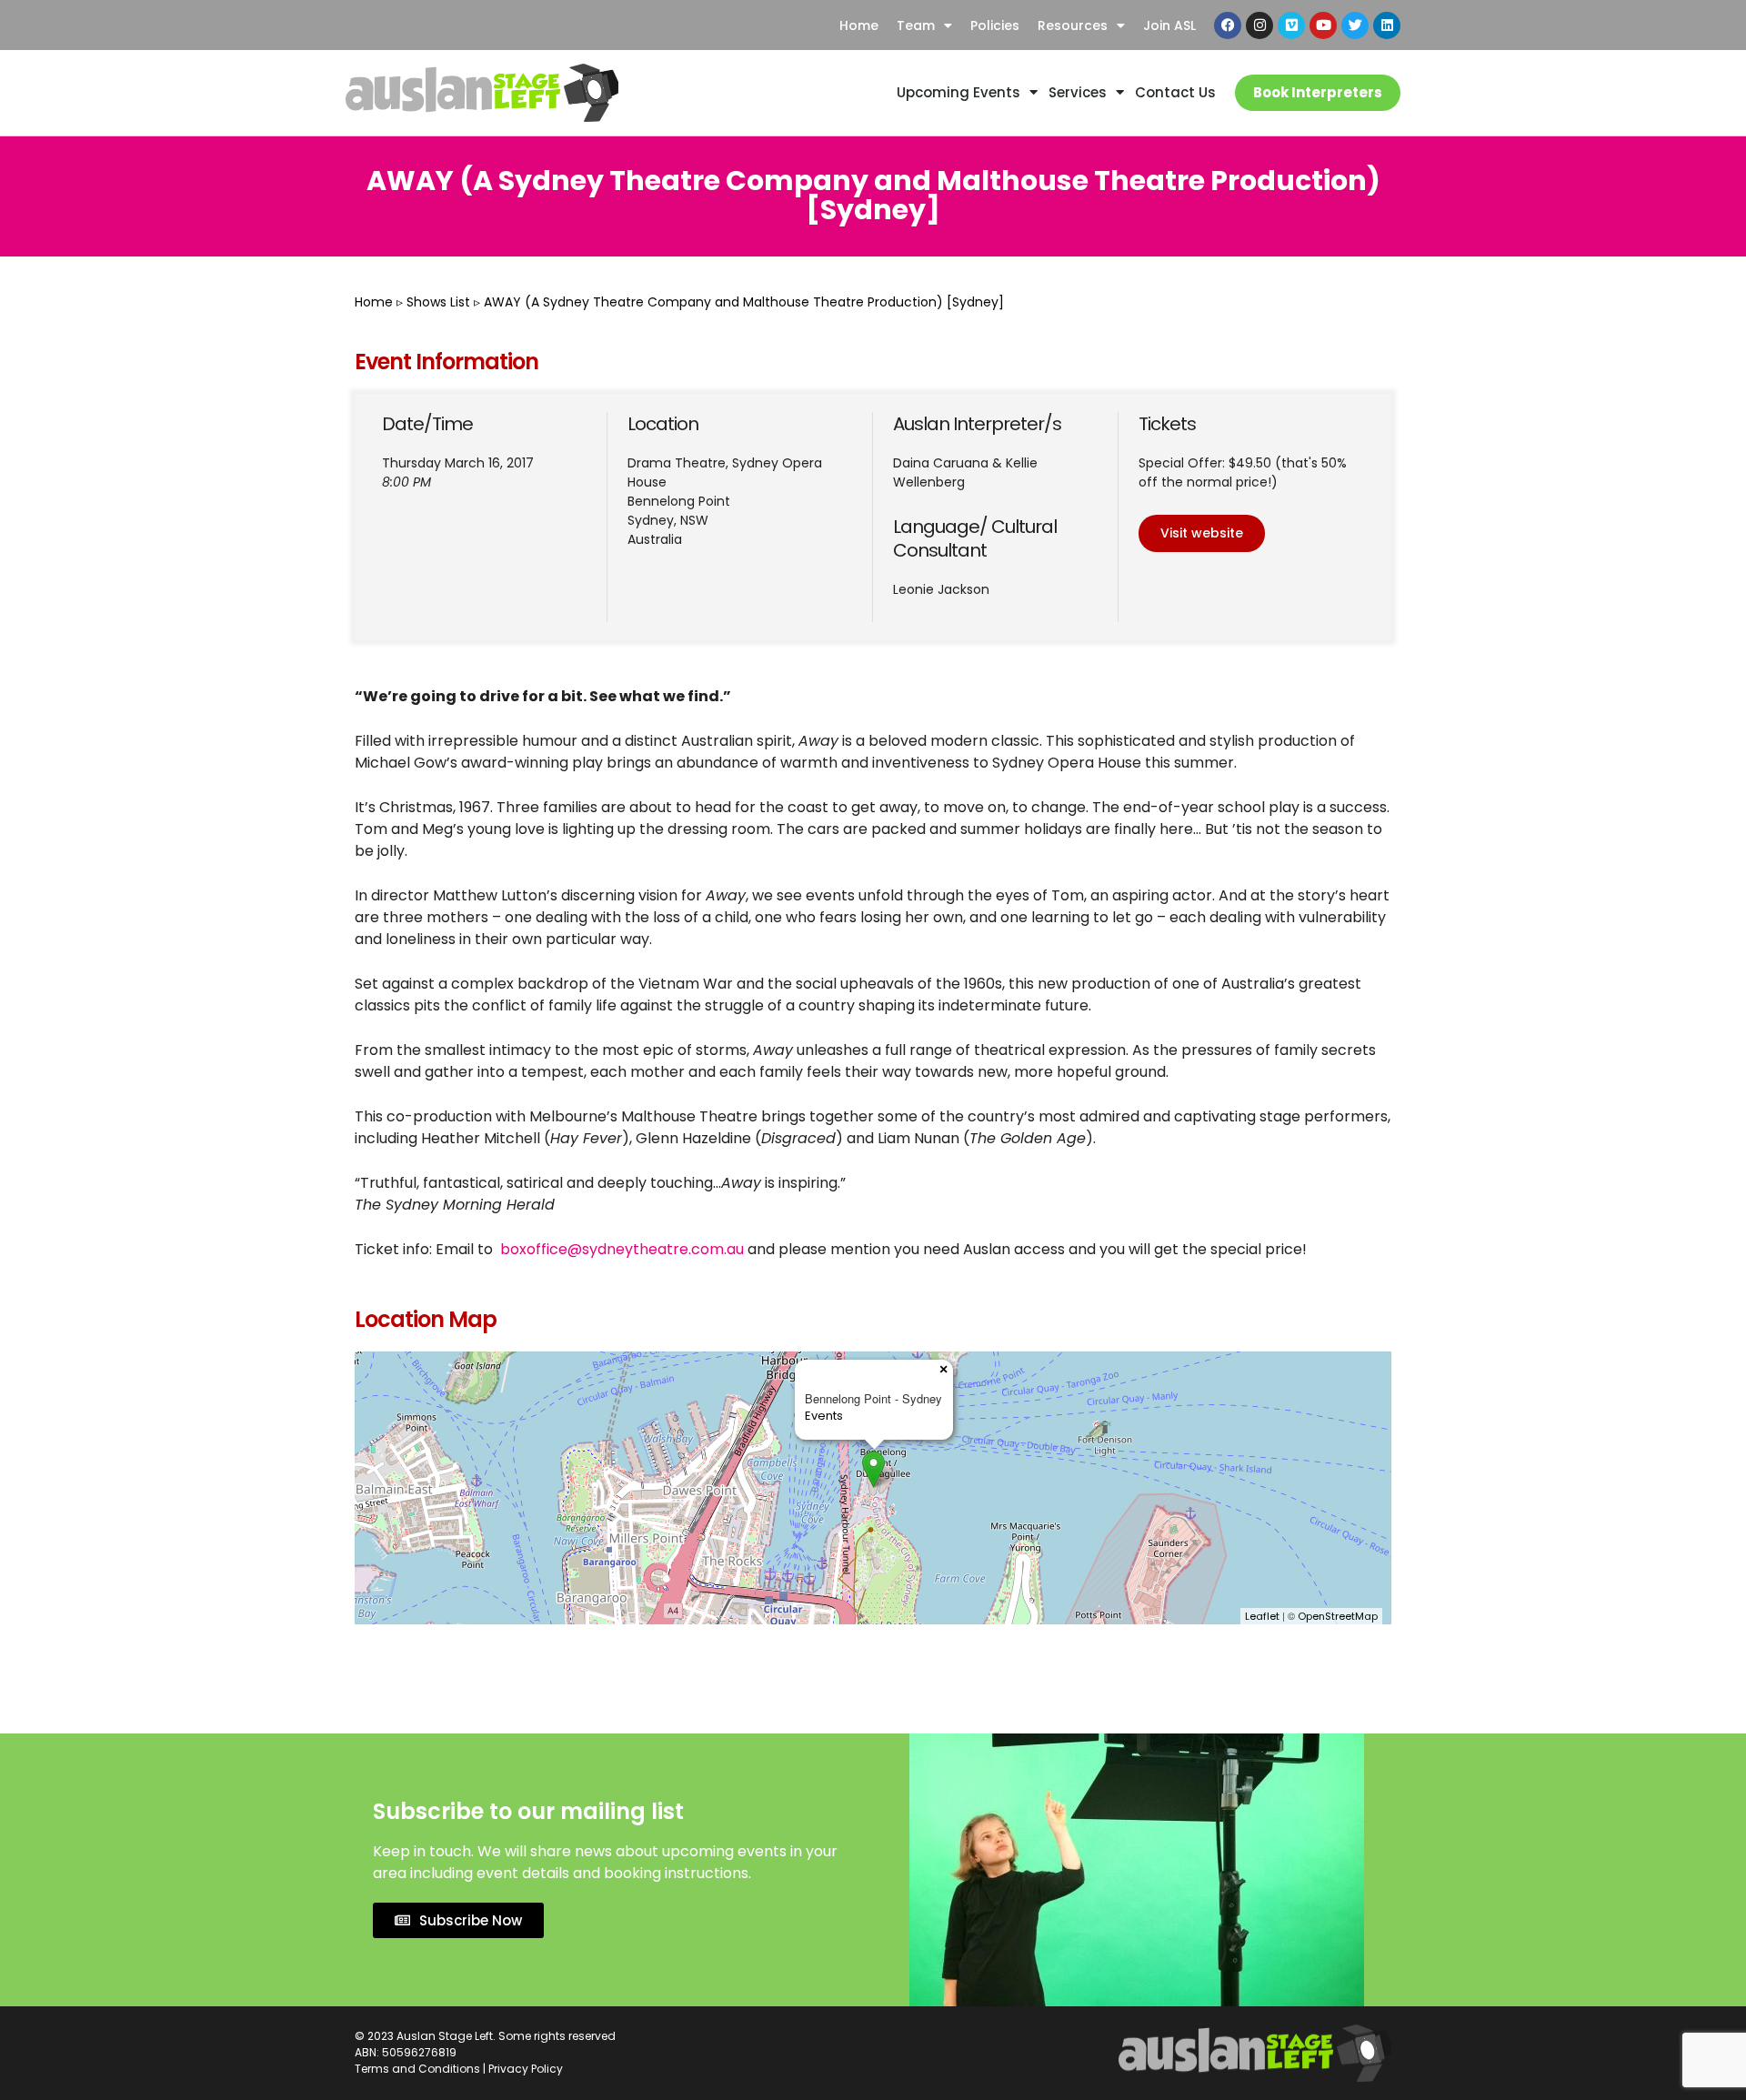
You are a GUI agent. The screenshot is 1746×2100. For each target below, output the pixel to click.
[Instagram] (1259, 25)
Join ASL (1169, 25)
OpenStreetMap (1338, 1616)
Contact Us (1175, 92)
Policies (995, 25)
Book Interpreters (1318, 92)
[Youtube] (1323, 25)
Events (824, 1416)
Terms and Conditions (417, 2069)
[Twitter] (1355, 25)
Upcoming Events (958, 92)
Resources (1073, 25)
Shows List (438, 302)
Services (1078, 92)
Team (916, 25)
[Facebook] (1228, 25)
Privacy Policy (526, 2069)
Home (859, 25)
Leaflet (1262, 1616)
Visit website (1202, 533)
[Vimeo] (1291, 25)
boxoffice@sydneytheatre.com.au (622, 1249)
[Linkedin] (1387, 25)
